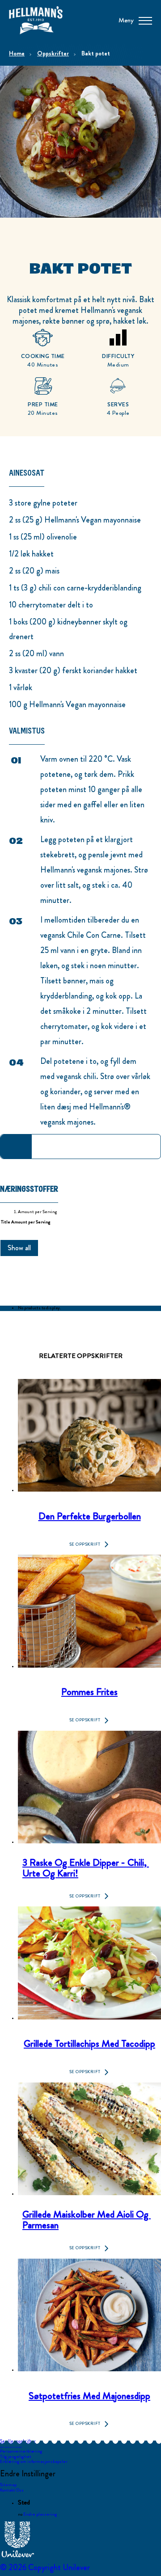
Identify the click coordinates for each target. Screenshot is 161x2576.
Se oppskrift (85, 1544)
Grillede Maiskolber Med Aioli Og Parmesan (87, 2219)
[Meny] (145, 20)
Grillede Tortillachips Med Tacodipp (89, 2043)
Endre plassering (40, 2514)
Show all (19, 1248)
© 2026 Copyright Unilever (45, 2568)
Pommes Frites (89, 1691)
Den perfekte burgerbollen (90, 1515)
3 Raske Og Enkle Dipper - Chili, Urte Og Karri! (86, 1867)
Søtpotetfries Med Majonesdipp (89, 2395)
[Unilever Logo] (18, 2556)
